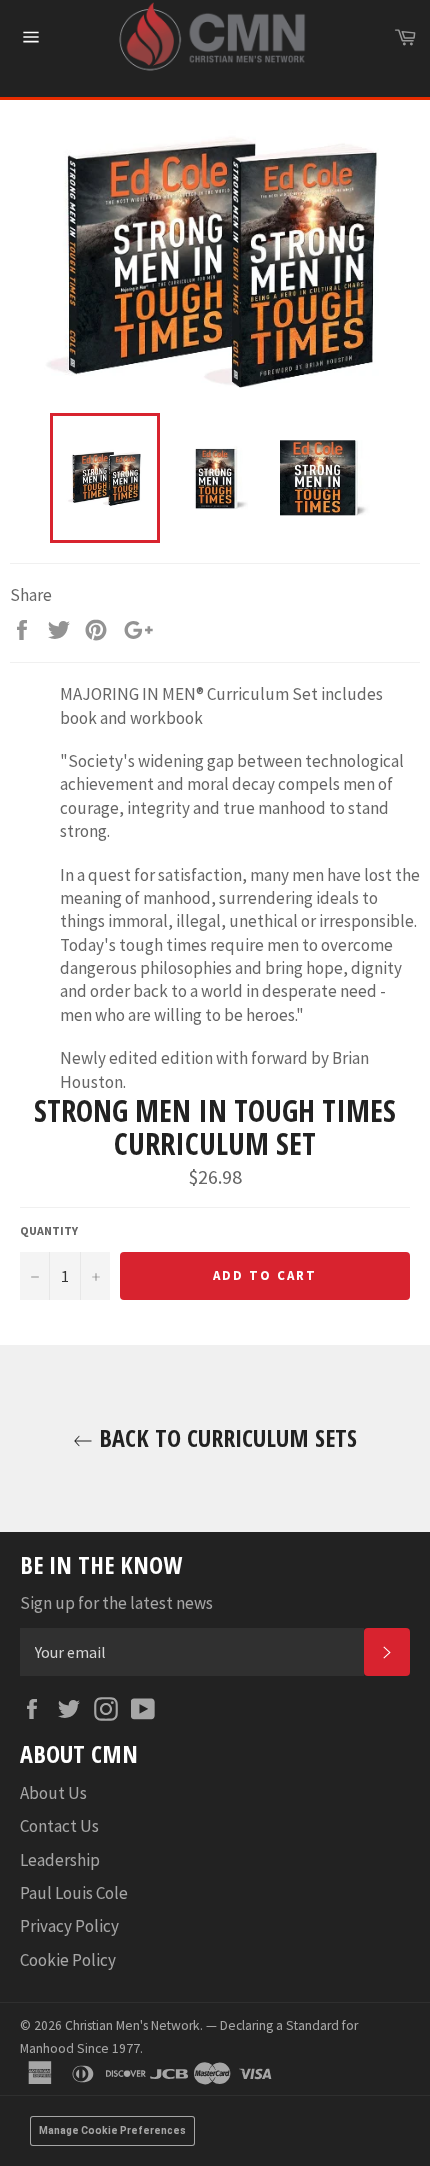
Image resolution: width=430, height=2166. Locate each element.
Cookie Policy (68, 1960)
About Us (53, 1793)
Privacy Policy (69, 1926)
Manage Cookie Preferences (112, 2130)
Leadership (60, 1860)
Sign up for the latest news (116, 1603)
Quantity (49, 1230)
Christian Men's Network (132, 2025)
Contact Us (59, 1826)
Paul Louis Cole (74, 1893)
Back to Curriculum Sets (225, 1438)
